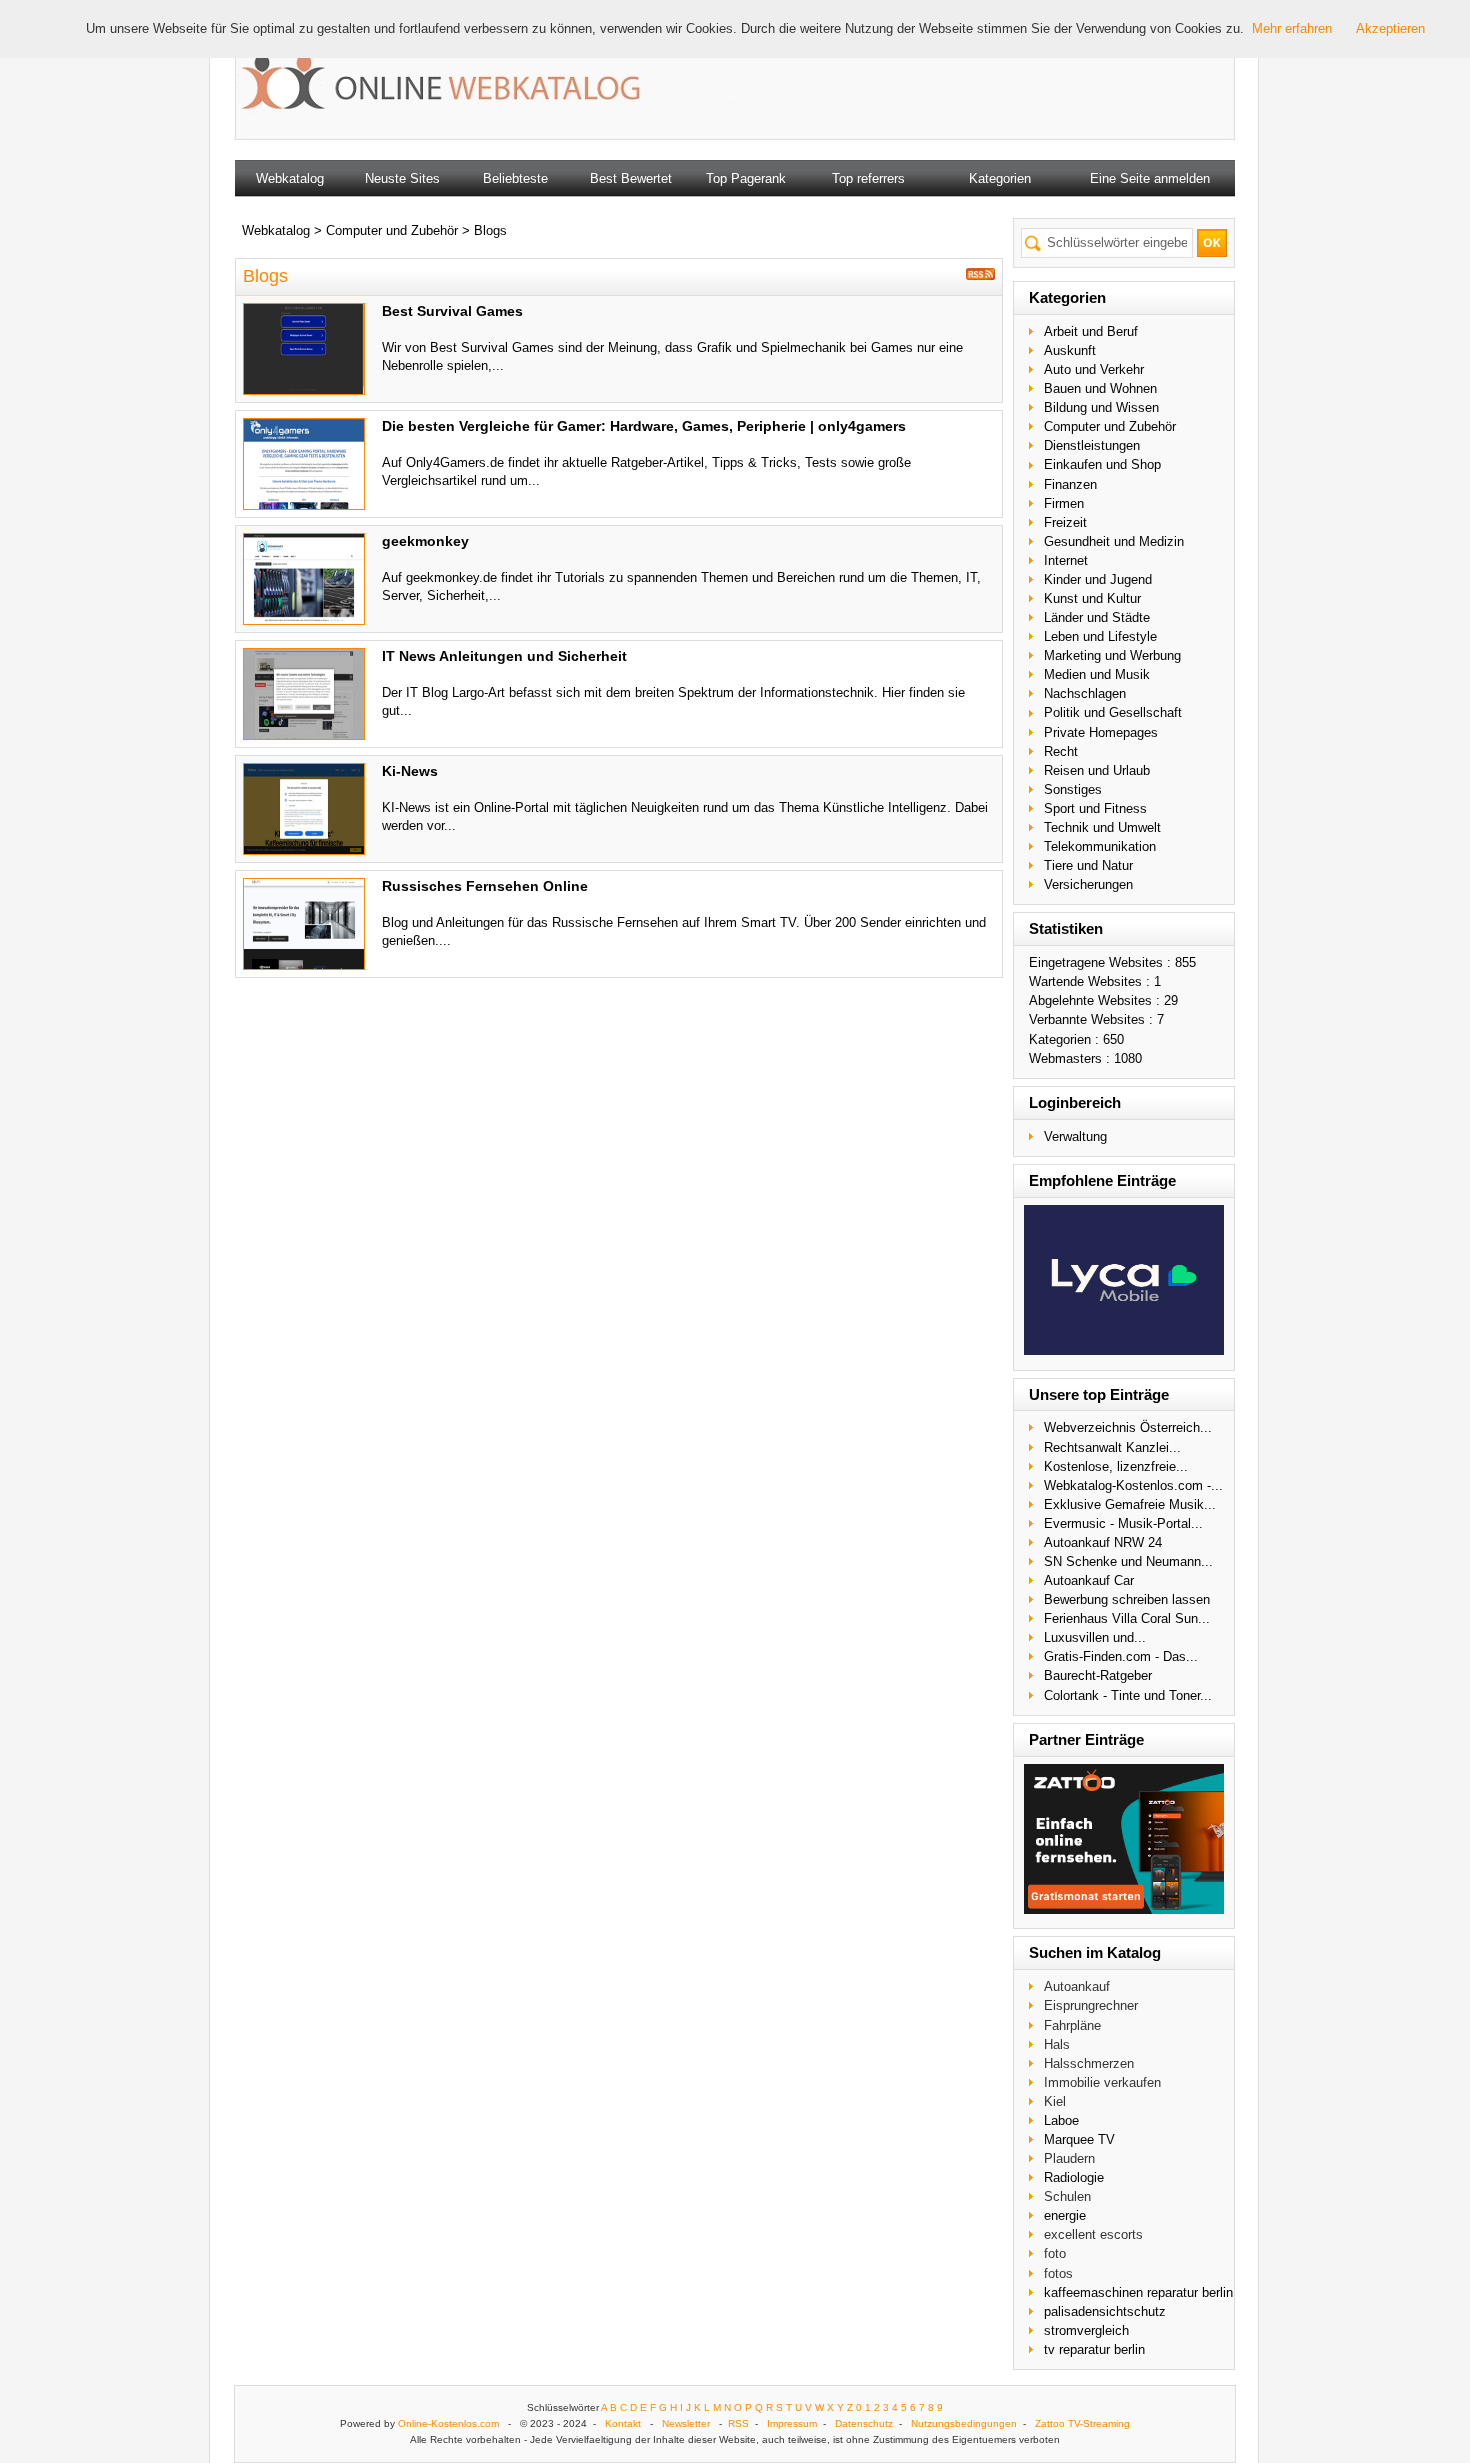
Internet (1066, 560)
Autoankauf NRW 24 (1103, 1542)
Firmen (1064, 503)
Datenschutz (864, 2423)
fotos (1058, 2273)
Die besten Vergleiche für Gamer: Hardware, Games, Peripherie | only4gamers (644, 426)
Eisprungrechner (1091, 2005)
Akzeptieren (1390, 28)
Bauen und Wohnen (1100, 388)
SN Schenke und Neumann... (1128, 1561)
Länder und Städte (1097, 617)
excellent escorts (1093, 2234)
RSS (738, 2423)
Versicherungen (1088, 884)
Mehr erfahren (1292, 28)
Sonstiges (1073, 789)
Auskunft (1070, 350)
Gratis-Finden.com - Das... (1121, 1656)
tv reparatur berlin (1094, 2349)
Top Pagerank (746, 178)
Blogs (490, 230)
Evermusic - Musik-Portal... (1123, 1523)
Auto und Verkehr (1094, 369)
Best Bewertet (631, 178)
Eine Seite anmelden (1150, 178)
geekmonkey (425, 541)
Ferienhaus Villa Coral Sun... (1127, 1618)
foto (1055, 2253)
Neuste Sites (402, 178)
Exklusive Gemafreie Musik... (1130, 1504)
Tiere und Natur (1088, 865)
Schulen (1067, 2196)
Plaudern (1069, 2158)
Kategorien (1000, 178)
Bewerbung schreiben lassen (1127, 1599)
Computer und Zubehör (1110, 426)
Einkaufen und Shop (1102, 464)
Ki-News (410, 771)
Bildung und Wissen (1101, 407)
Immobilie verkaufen (1102, 2082)
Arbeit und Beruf (1091, 331)
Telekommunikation (1100, 846)
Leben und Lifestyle (1100, 636)
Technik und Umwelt (1102, 827)
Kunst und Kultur (1092, 598)
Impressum (792, 2423)
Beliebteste (515, 178)
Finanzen (1070, 484)
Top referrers (868, 178)
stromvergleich (1086, 2330)
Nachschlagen (1085, 693)
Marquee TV (1079, 2139)
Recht (1061, 751)
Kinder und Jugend (1098, 579)
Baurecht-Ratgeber (1098, 1675)
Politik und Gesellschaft (1113, 712)
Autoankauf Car (1089, 1580)
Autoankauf (1077, 1986)
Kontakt (623, 2423)
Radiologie (1074, 2177)
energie (1065, 2215)
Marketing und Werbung (1112, 655)
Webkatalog (290, 178)
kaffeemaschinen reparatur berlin (1138, 2292)
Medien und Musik (1097, 674)
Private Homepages (1101, 732)
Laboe (1061, 2120)
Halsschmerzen (1089, 2063)
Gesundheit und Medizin (1114, 541)
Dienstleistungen (1092, 445)
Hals (1057, 2044)
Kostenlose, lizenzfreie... (1116, 1466)
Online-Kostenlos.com (448, 2423)
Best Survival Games (452, 311)
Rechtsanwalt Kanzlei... (1112, 1447)
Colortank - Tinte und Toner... (1128, 1695)
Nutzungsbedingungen (964, 2423)
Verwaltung (1075, 1136)
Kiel (1055, 2101)
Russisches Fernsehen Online (485, 886)
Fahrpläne (1072, 2025)
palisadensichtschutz (1105, 2311)
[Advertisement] (969, 80)
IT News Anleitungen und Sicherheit (504, 656)
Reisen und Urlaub (1097, 770)
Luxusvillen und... (1095, 1637)
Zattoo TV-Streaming (1082, 2423)
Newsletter (686, 2423)
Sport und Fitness (1095, 808)
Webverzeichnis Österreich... (1128, 1427)
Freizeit (1065, 522)
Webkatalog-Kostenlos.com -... (1133, 1485)
